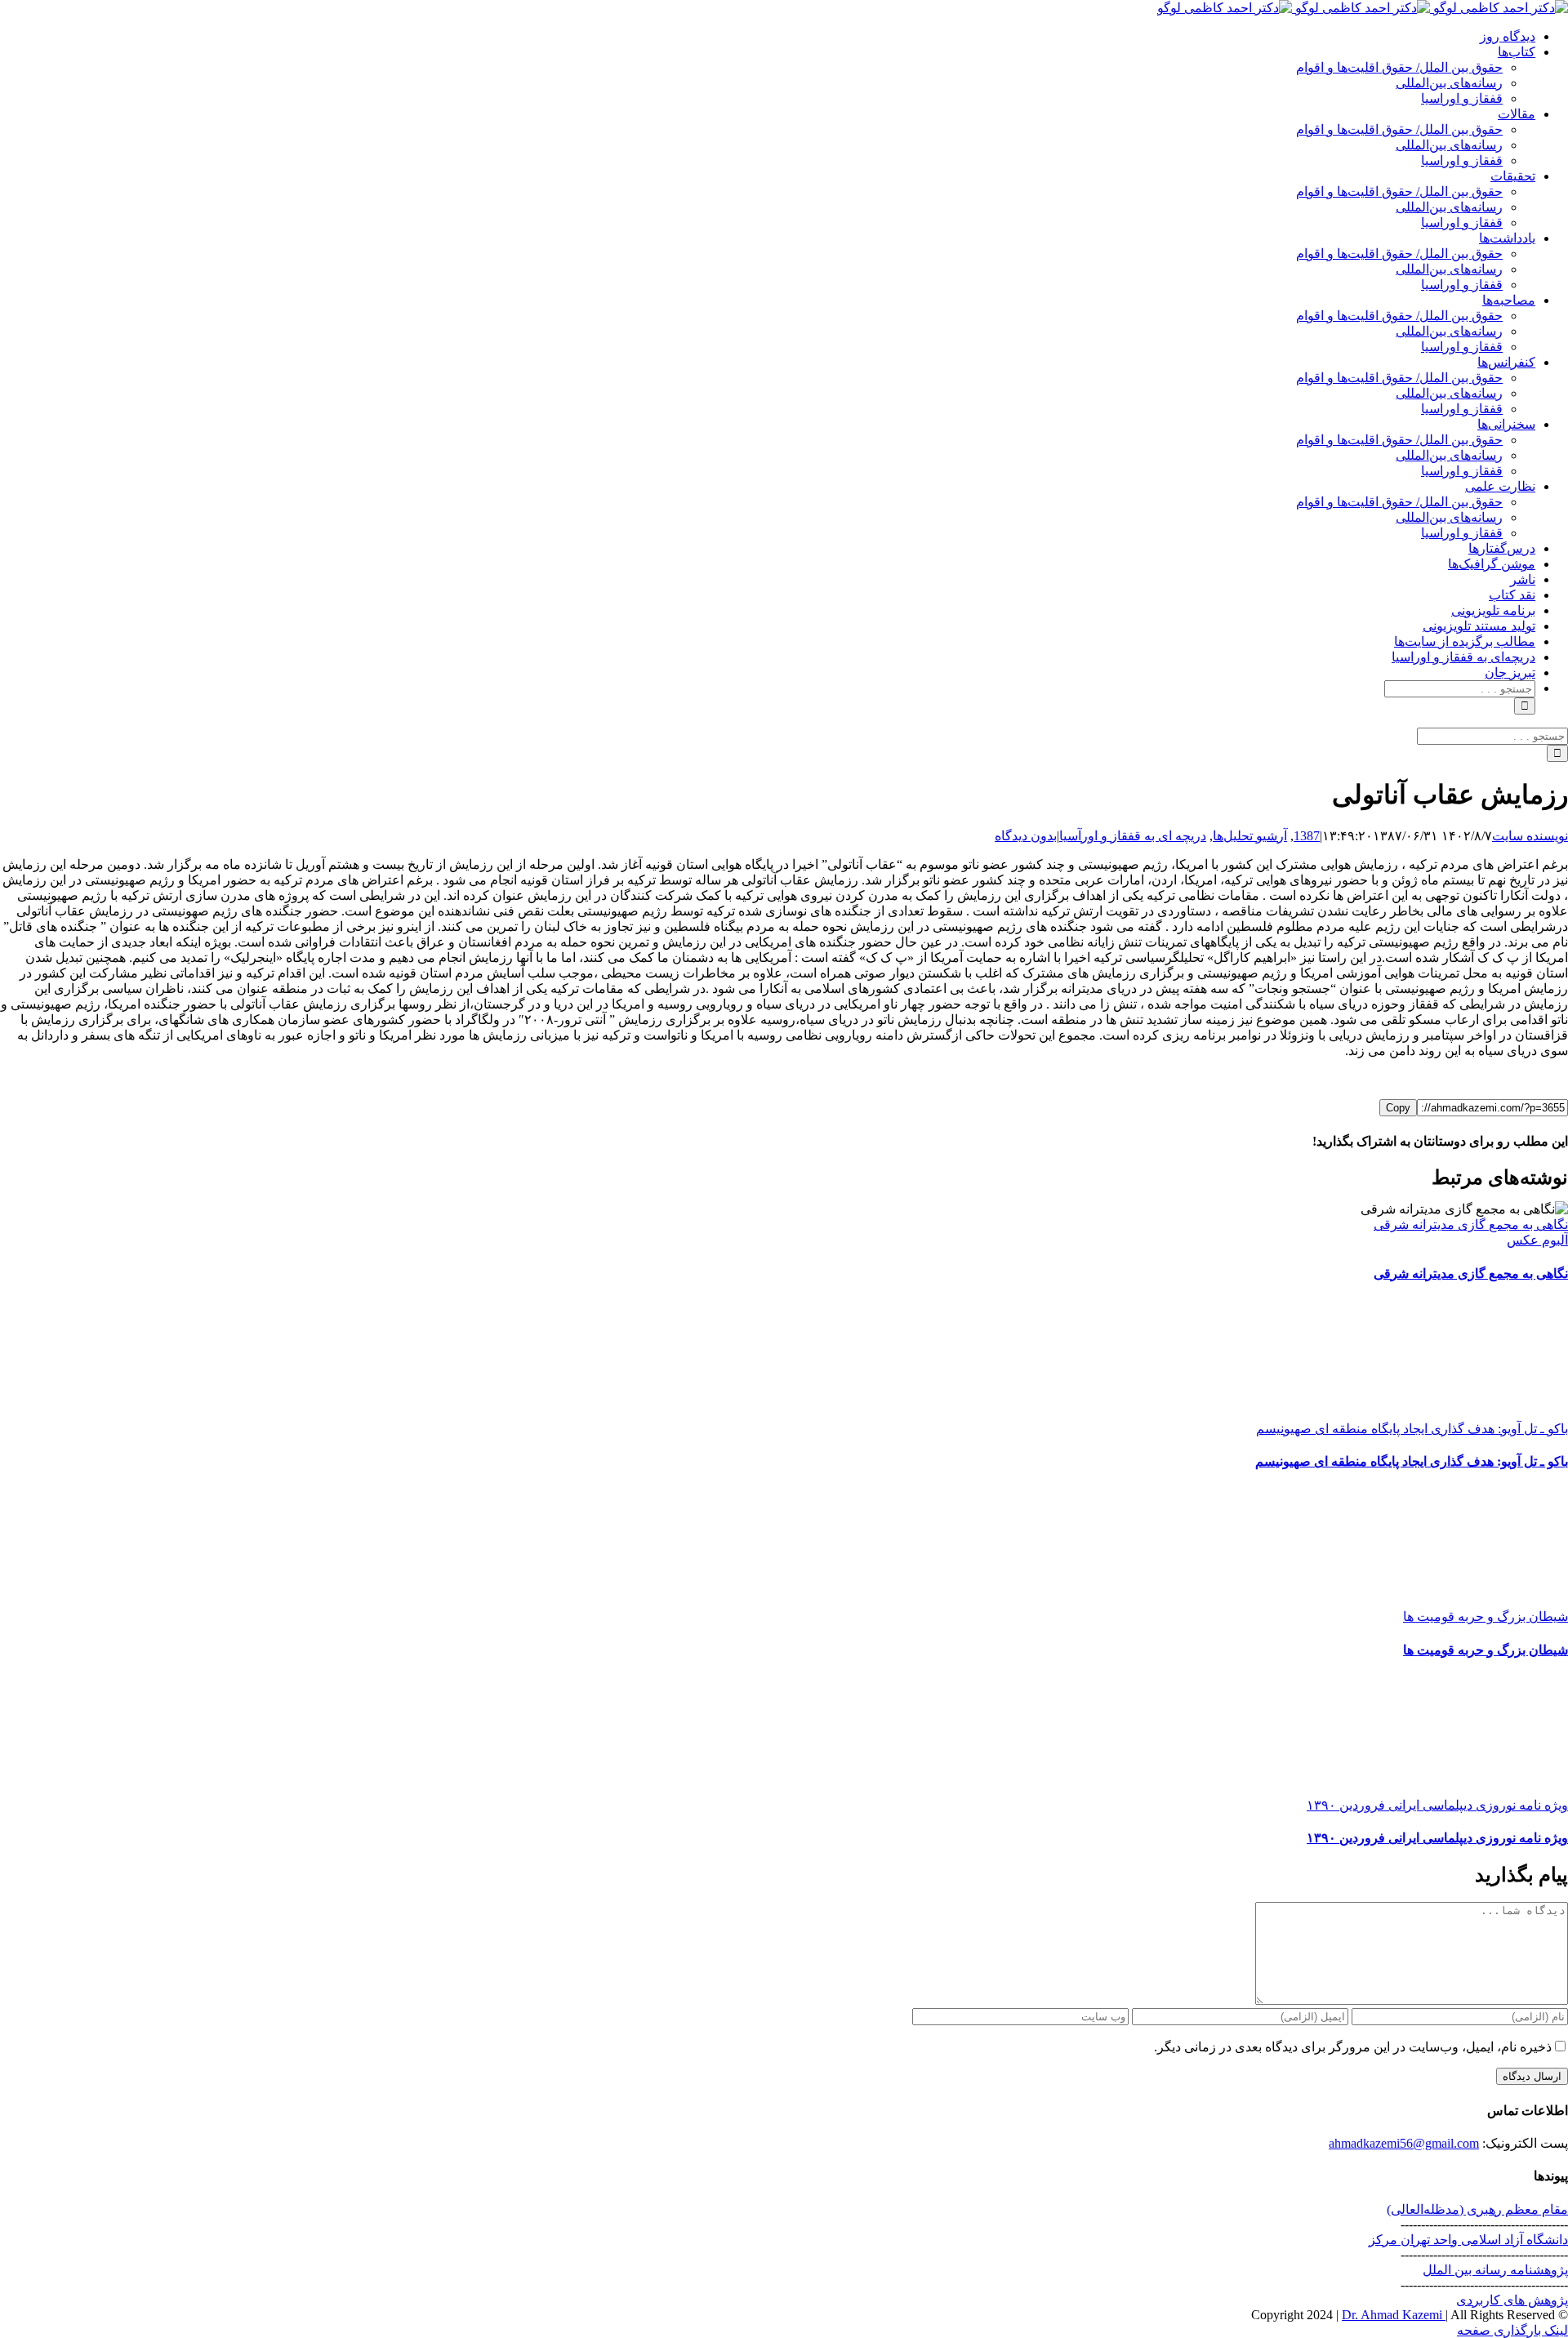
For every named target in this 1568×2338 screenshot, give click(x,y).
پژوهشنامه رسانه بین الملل (1495, 2270)
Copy (1398, 1108)
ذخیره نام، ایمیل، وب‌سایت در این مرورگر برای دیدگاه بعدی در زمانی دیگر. (1353, 2047)
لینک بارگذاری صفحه (1512, 2330)
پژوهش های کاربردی (1512, 2300)
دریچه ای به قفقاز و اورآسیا (1133, 836)
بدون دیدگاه (1026, 836)
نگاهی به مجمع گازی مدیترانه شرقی (1471, 1225)
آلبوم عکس (1537, 1240)
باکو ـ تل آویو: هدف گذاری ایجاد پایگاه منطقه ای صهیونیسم (1412, 1429)
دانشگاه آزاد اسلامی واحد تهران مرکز (1468, 2240)
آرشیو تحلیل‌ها (1250, 836)
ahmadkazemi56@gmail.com (1404, 2143)
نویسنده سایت (1530, 836)
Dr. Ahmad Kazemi (1394, 2315)
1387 (1307, 836)
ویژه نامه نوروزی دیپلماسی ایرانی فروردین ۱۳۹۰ (1437, 1805)
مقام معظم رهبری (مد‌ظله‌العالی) (1477, 2209)
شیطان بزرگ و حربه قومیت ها (1486, 1617)
